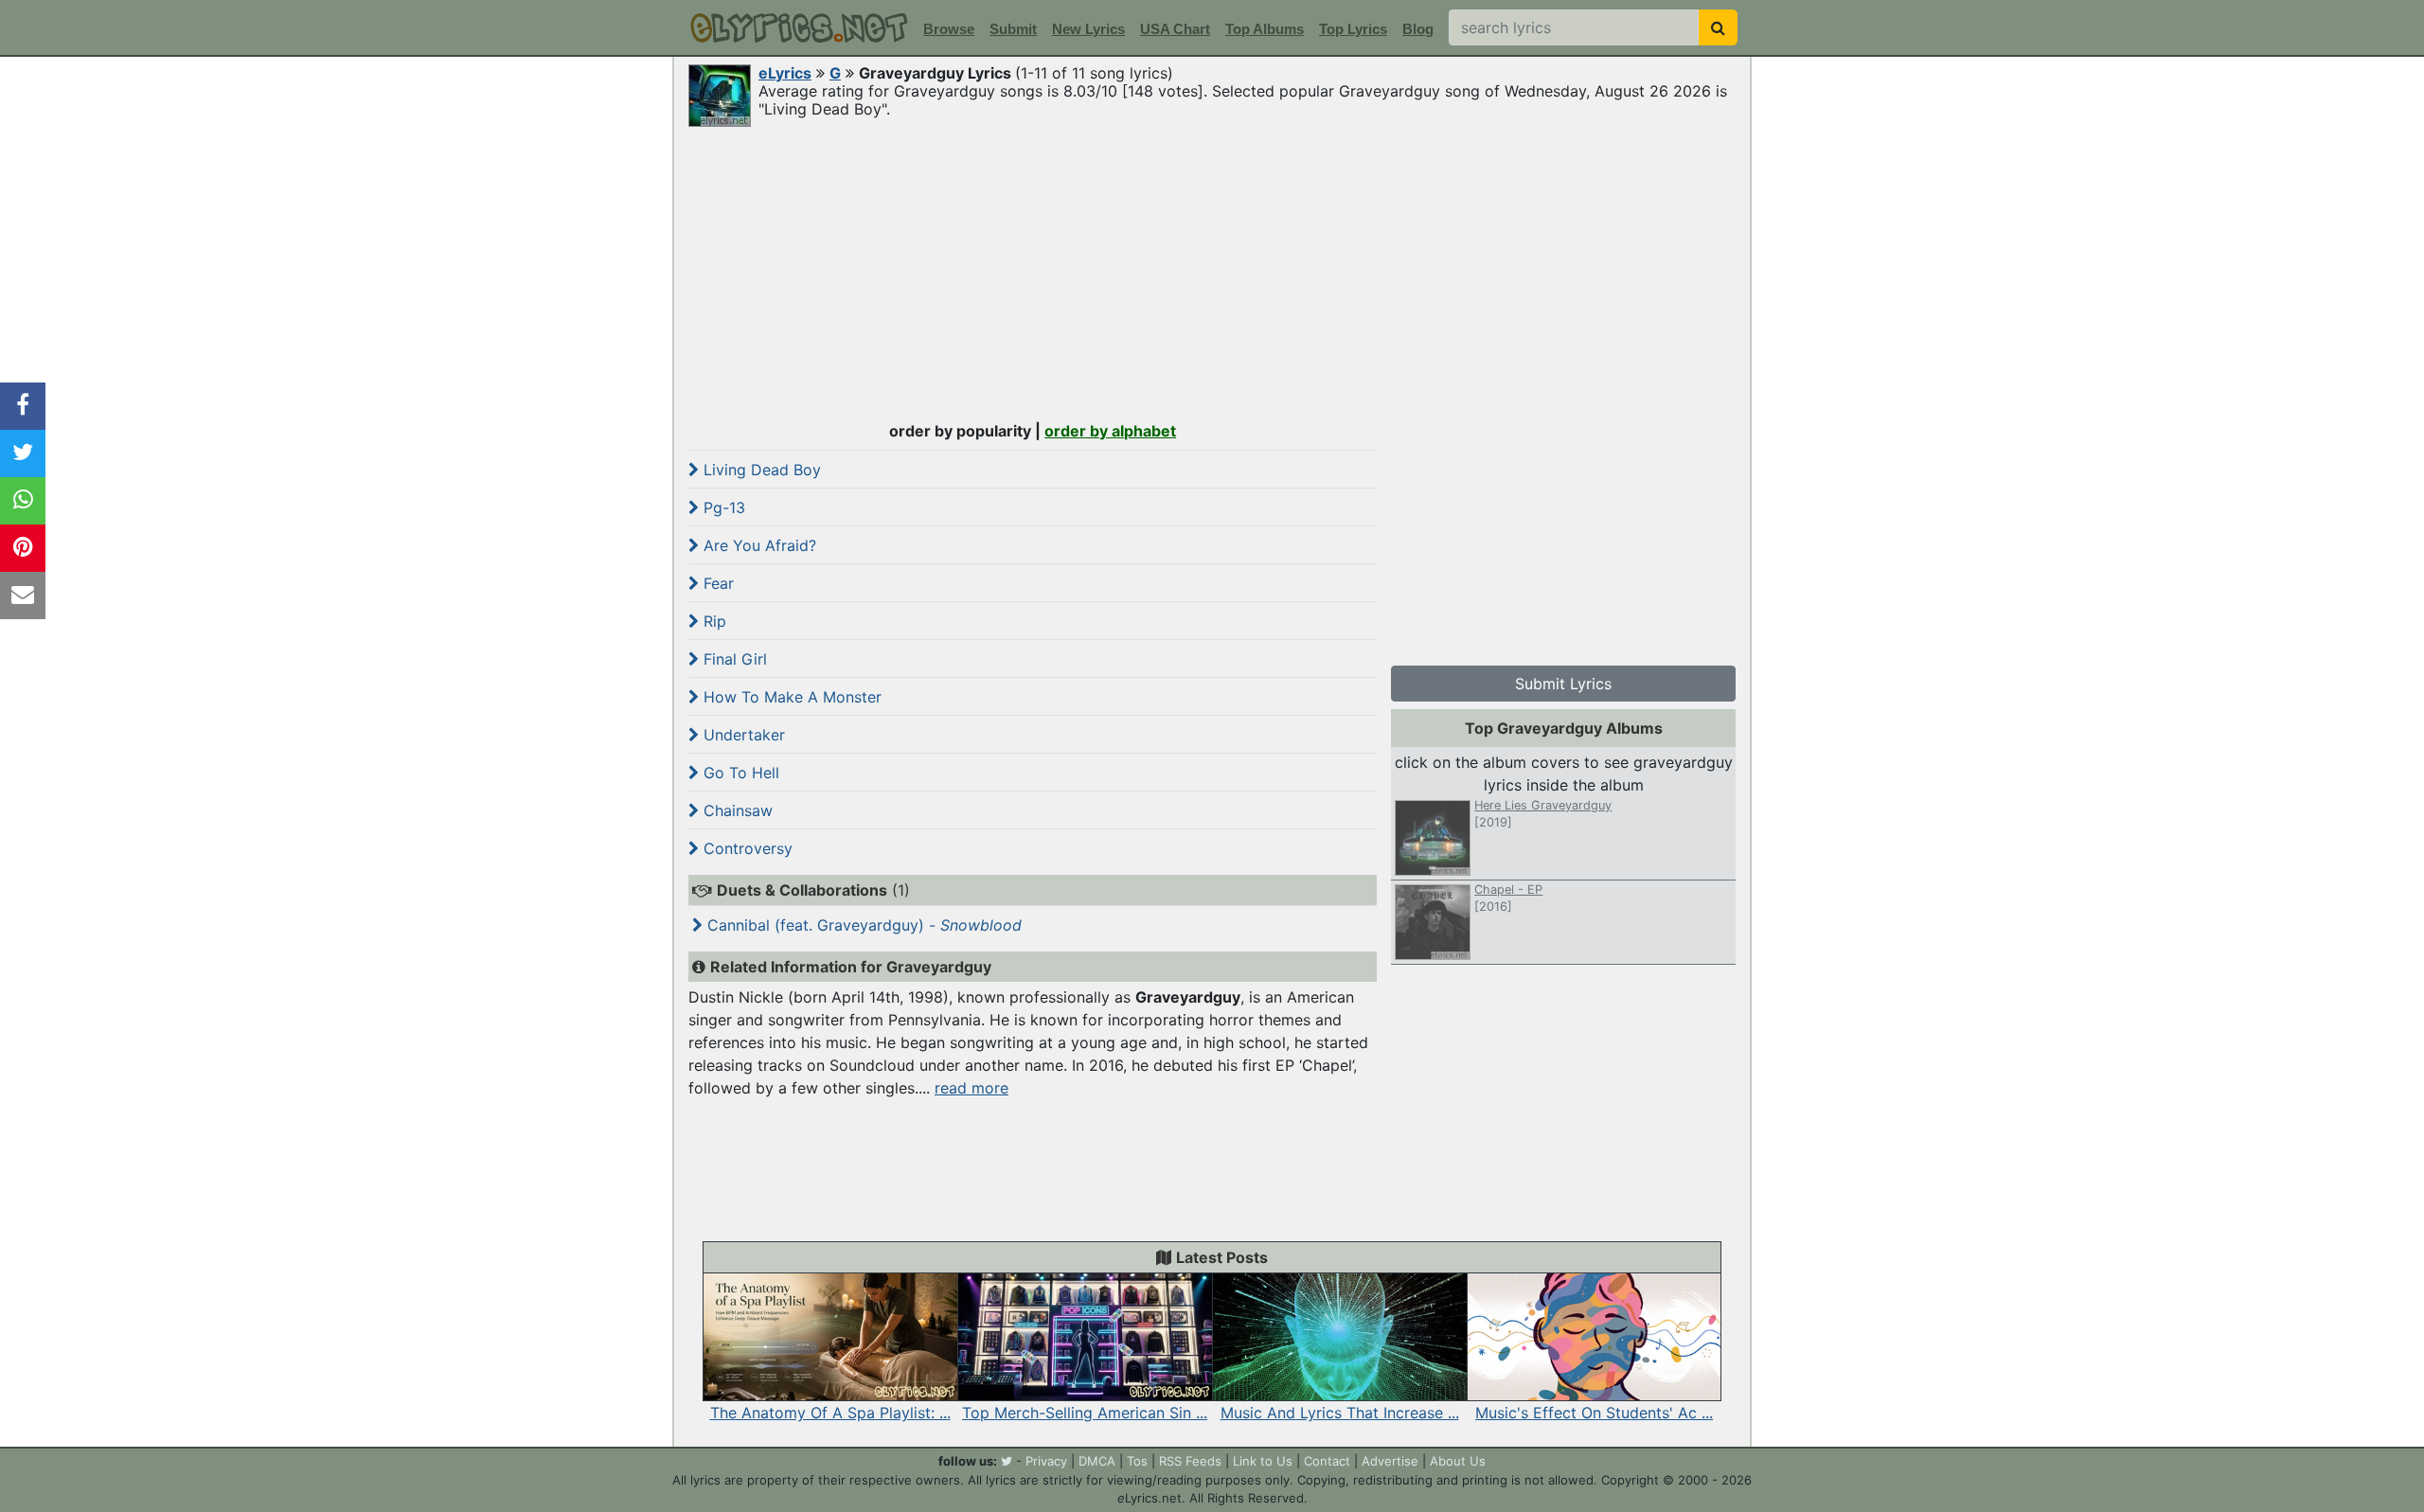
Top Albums (1265, 29)
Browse (949, 29)
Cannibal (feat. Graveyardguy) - (862, 925)
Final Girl (733, 659)
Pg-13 (722, 507)
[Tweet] (23, 454)
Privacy (1046, 1461)
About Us (1458, 1461)
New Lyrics (1088, 29)
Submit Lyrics (1563, 684)
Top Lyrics (1353, 29)
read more (971, 1088)
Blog (1418, 29)
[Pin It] (23, 548)
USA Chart (1175, 29)
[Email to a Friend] (23, 596)
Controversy (746, 848)
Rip (713, 621)
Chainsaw (736, 810)
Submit (1013, 29)
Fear (716, 583)
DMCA (1097, 1461)
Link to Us (1263, 1461)
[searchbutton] (1718, 27)
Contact (1327, 1461)
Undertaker (742, 735)
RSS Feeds (1190, 1461)
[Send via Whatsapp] (23, 501)
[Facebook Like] (23, 406)
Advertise (1390, 1461)
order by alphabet (1110, 431)
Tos (1137, 1461)
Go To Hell (739, 773)
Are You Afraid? (757, 545)
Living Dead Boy (760, 470)
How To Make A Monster (790, 697)
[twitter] (1007, 1461)
